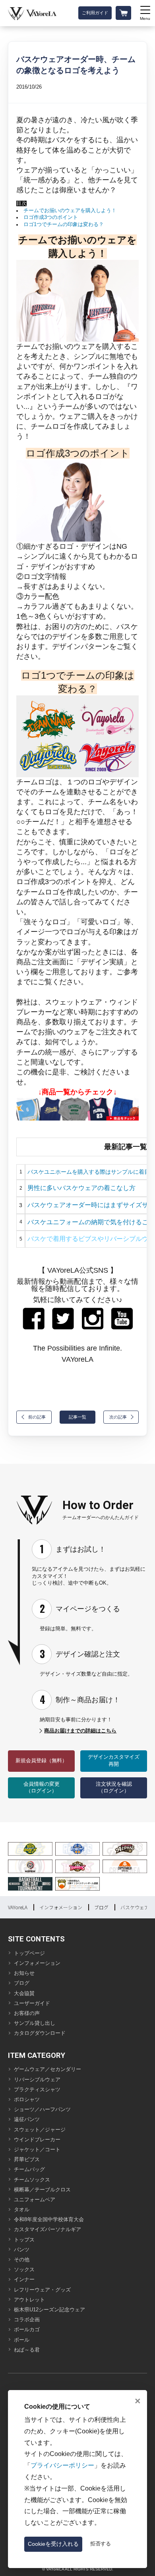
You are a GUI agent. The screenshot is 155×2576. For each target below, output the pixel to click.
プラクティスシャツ (37, 2090)
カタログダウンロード (40, 2033)
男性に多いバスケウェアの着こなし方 (81, 1188)
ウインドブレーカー (37, 2140)
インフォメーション (61, 1907)
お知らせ (24, 1973)
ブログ (101, 1907)
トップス (24, 2240)
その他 (22, 2260)
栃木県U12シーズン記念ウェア (49, 2310)
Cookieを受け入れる (53, 2544)
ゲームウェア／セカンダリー (47, 2069)
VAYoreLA (18, 1907)
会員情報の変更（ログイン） (42, 1788)
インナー (24, 2280)
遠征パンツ (27, 2119)
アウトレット (29, 2300)
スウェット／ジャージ (40, 2130)
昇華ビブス (27, 2160)
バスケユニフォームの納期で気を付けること (91, 1222)
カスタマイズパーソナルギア (47, 2230)
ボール (22, 2340)
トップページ (29, 1953)
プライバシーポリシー (62, 2465)
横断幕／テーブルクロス (42, 2190)
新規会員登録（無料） (41, 1761)
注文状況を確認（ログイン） (114, 1788)
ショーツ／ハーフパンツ (42, 2110)
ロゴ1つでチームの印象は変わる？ (64, 225)
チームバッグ (29, 2170)
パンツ (22, 2250)
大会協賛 (24, 1993)
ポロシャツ (27, 2100)
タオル (22, 2210)
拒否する (101, 2544)
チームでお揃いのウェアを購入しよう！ (70, 211)
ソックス (24, 2270)
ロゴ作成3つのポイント (51, 217)
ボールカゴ (27, 2330)
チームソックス (32, 2180)
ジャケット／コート (37, 2150)
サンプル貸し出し (35, 2023)
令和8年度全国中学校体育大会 (49, 2220)
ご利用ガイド (95, 13)
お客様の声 (27, 2013)
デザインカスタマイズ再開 (114, 1761)
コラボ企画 (27, 2320)
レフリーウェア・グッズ (42, 2290)
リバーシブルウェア (37, 2080)
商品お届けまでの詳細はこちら (80, 1731)
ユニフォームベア (35, 2200)
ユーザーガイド (32, 2003)
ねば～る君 (27, 2350)
